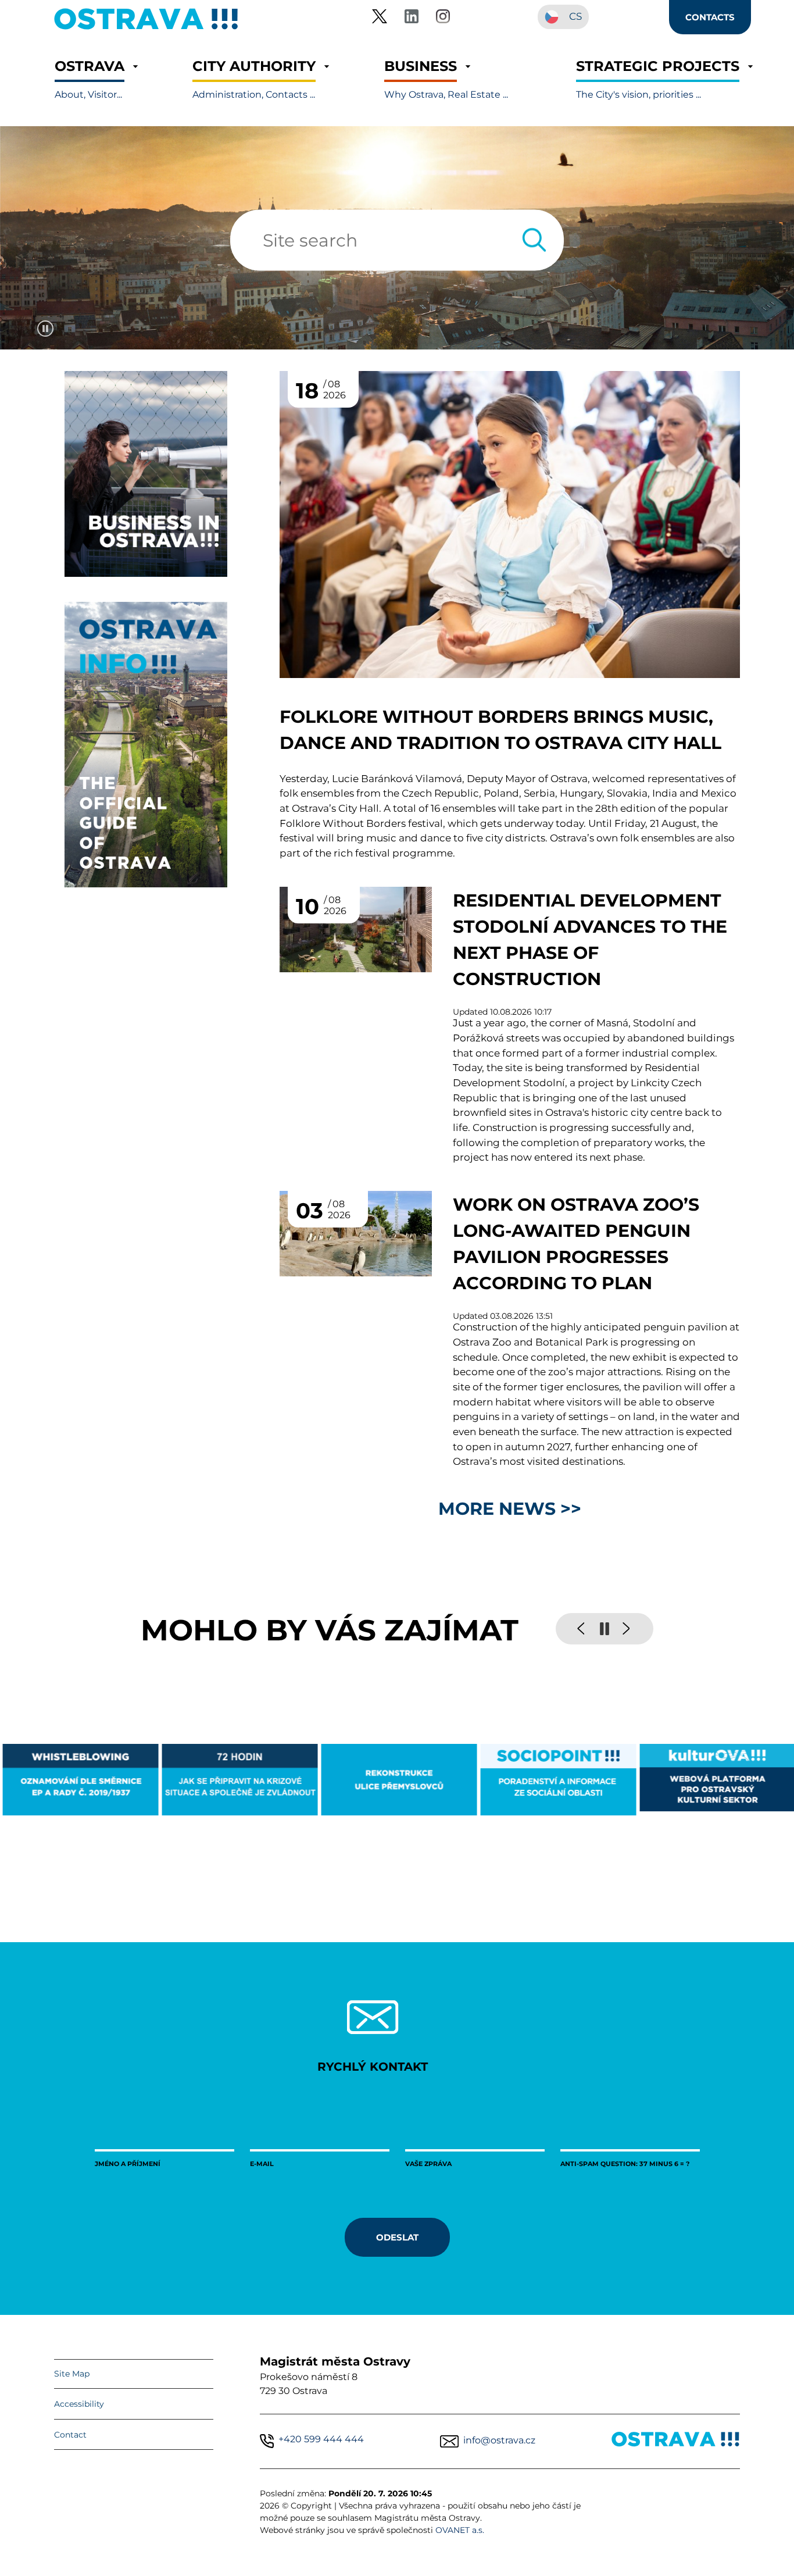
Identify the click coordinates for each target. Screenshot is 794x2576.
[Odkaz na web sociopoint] (557, 1780)
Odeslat (397, 2237)
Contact (70, 2435)
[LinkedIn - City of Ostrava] (412, 18)
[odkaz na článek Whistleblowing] (80, 1779)
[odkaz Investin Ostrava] (146, 574)
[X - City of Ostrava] (380, 18)
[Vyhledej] (534, 240)
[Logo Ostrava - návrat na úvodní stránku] (146, 29)
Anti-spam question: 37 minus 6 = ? (625, 2163)
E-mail (262, 2163)
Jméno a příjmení (128, 2163)
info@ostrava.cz (499, 2440)
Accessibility (79, 2404)
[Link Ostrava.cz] (676, 2441)
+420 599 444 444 (321, 2439)
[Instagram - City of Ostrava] (443, 18)
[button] (90, 79)
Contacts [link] (710, 17)
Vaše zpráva (428, 2163)
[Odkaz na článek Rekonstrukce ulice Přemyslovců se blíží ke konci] (398, 1779)
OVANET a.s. (460, 2530)
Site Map (72, 2374)
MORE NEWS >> (510, 1508)
